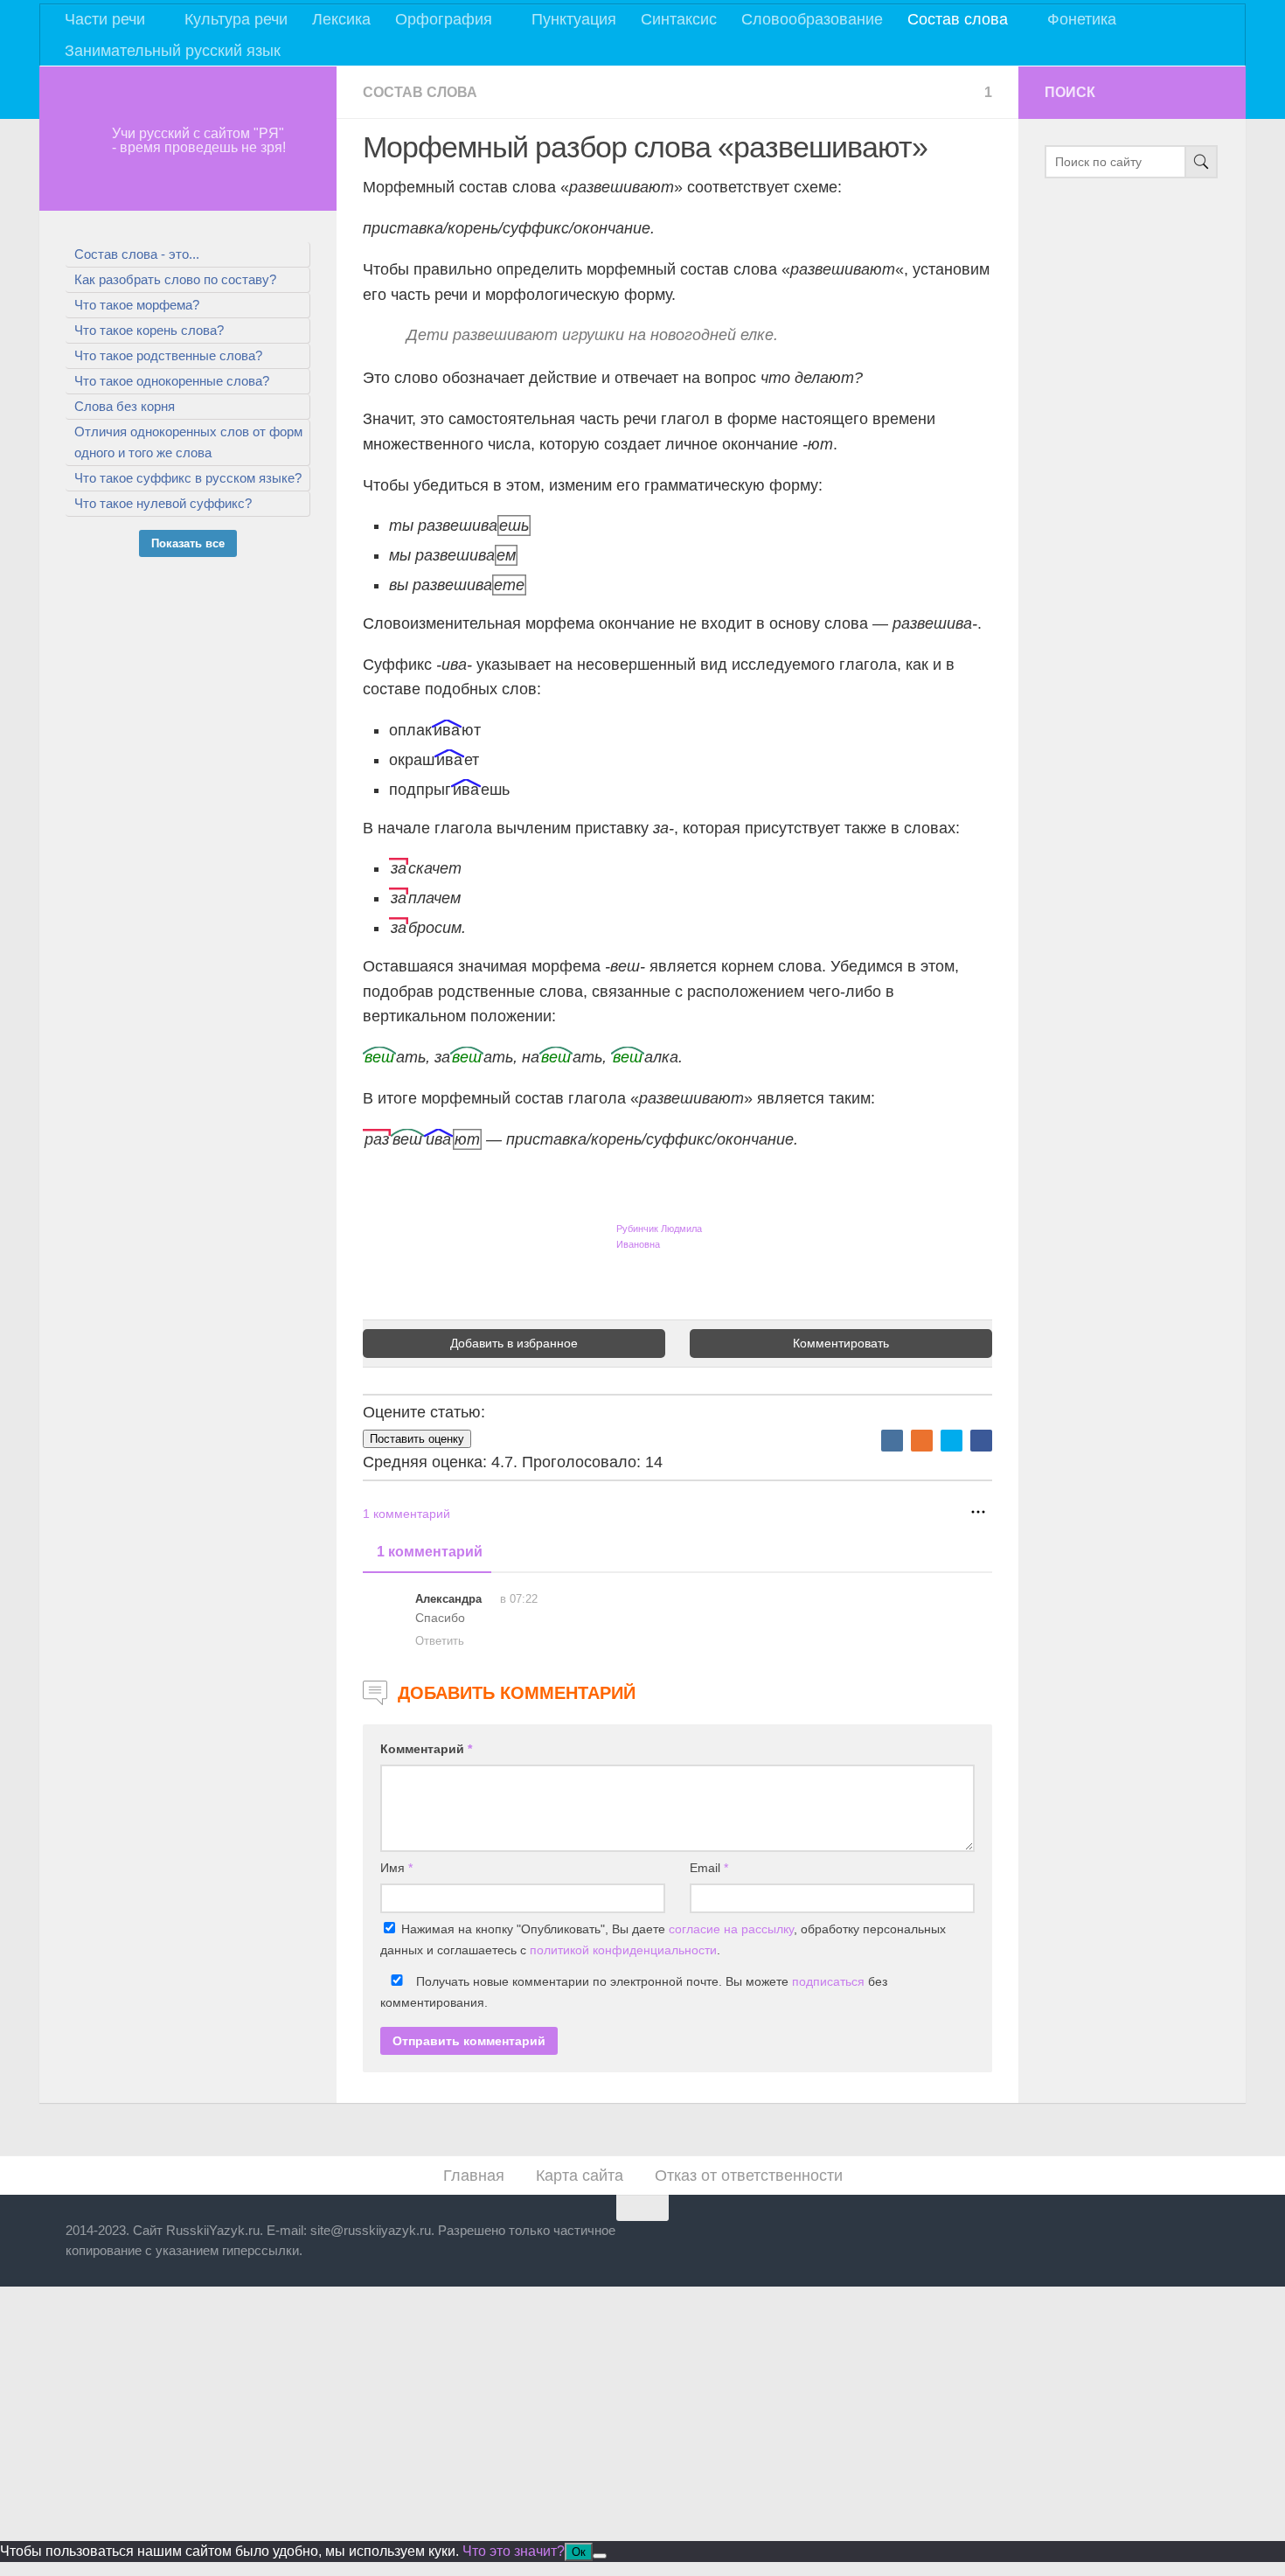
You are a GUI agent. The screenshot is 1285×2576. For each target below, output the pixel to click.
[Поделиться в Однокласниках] (922, 1441)
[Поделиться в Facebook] (981, 1441)
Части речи (105, 19)
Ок (579, 2552)
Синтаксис (679, 19)
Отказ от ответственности (749, 2176)
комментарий (406, 1514)
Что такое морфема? (137, 305)
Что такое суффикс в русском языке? (188, 478)
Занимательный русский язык (173, 51)
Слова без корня (125, 406)
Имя (396, 1868)
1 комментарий (430, 1552)
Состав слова (958, 19)
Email (709, 1868)
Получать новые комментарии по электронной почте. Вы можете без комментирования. (634, 1992)
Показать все (188, 543)
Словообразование (812, 19)
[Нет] (600, 2556)
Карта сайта (580, 2176)
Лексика (341, 19)
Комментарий (426, 1749)
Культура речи (236, 19)
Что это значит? (514, 2551)
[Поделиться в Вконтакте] (892, 1441)
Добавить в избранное (514, 1343)
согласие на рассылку (731, 1929)
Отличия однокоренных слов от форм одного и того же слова (188, 442)
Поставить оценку (417, 1439)
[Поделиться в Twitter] (952, 1441)
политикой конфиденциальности (623, 1950)
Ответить (440, 1641)
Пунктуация (574, 19)
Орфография (444, 19)
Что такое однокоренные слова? (172, 381)
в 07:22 (517, 1599)
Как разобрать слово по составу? (175, 279)
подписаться (828, 1981)
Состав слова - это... (137, 254)
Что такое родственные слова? (168, 355)
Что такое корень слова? (149, 330)
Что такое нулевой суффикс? (163, 503)
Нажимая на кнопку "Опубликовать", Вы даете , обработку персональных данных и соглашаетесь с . (663, 1939)
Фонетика (1082, 19)
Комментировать (841, 1343)
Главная (474, 2176)
